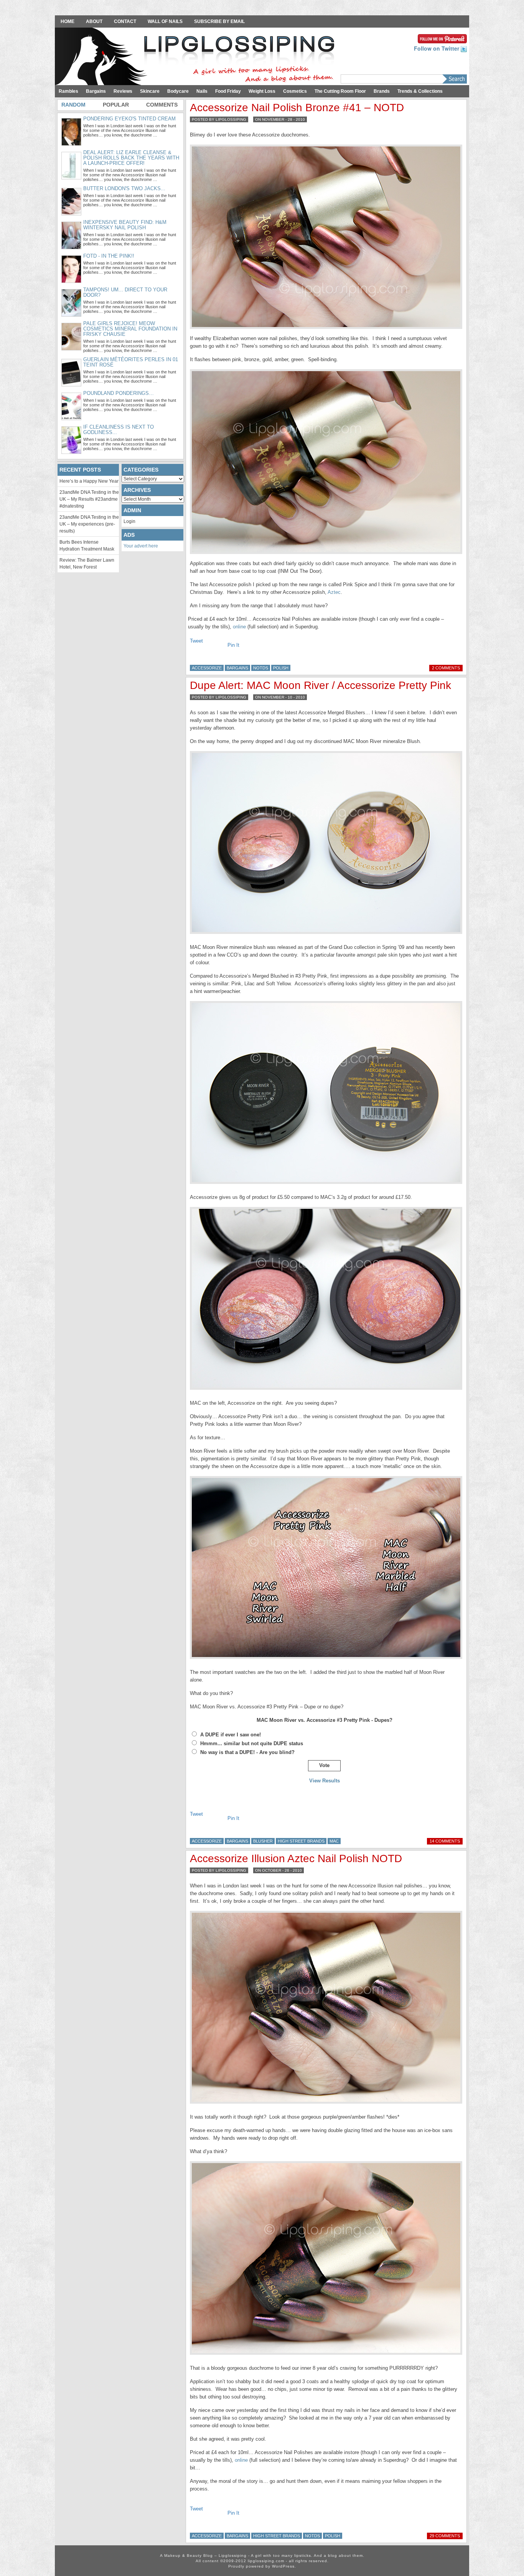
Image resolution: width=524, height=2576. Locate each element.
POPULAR (116, 105)
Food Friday (228, 91)
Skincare (150, 91)
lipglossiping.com (266, 2561)
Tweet (196, 641)
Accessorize (207, 668)
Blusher (263, 1841)
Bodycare (178, 91)
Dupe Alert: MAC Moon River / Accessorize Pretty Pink (320, 685)
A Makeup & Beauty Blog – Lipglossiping (197, 57)
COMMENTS (162, 105)
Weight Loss (262, 91)
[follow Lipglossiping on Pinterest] (442, 38)
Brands (382, 91)
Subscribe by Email (219, 21)
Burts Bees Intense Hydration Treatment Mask (87, 546)
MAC (334, 1841)
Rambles (68, 91)
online (239, 627)
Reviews (123, 91)
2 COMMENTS (446, 668)
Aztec (334, 592)
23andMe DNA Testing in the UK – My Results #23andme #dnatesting (89, 499)
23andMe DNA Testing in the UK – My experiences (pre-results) (89, 524)
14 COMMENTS (445, 1841)
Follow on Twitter (437, 48)
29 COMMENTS (445, 2536)
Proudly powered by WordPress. (262, 2566)
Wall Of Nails (165, 21)
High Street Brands (301, 1841)
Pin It (233, 645)
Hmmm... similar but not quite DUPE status (252, 1743)
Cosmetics (295, 91)
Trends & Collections (420, 91)
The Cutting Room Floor (340, 91)
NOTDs (261, 668)
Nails (202, 91)
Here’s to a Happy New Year (89, 481)
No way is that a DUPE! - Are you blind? (247, 1752)
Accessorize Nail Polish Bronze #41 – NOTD (297, 108)
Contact (125, 21)
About (94, 21)
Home (68, 21)
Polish (281, 668)
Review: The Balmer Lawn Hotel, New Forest (87, 564)
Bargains (96, 91)
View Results (325, 1781)
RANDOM (73, 105)
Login (129, 521)
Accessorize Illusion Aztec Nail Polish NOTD (296, 1858)
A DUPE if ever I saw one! (231, 1735)
